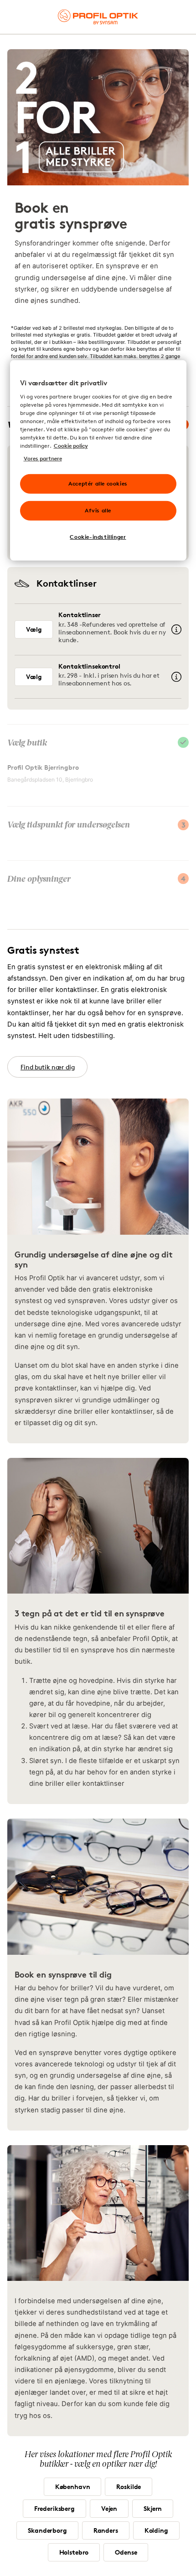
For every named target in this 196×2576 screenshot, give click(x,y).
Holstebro (74, 2552)
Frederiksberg (54, 2508)
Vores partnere (43, 458)
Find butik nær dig (47, 1067)
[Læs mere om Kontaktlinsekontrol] (176, 677)
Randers (106, 2530)
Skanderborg (47, 2530)
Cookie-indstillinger (98, 537)
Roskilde (129, 2487)
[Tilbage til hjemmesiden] (98, 17)
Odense (126, 2552)
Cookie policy (71, 446)
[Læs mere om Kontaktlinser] (176, 629)
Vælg (34, 629)
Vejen (109, 2508)
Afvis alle (98, 510)
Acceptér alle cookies (98, 483)
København (73, 2487)
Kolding (156, 2530)
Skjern (153, 2508)
